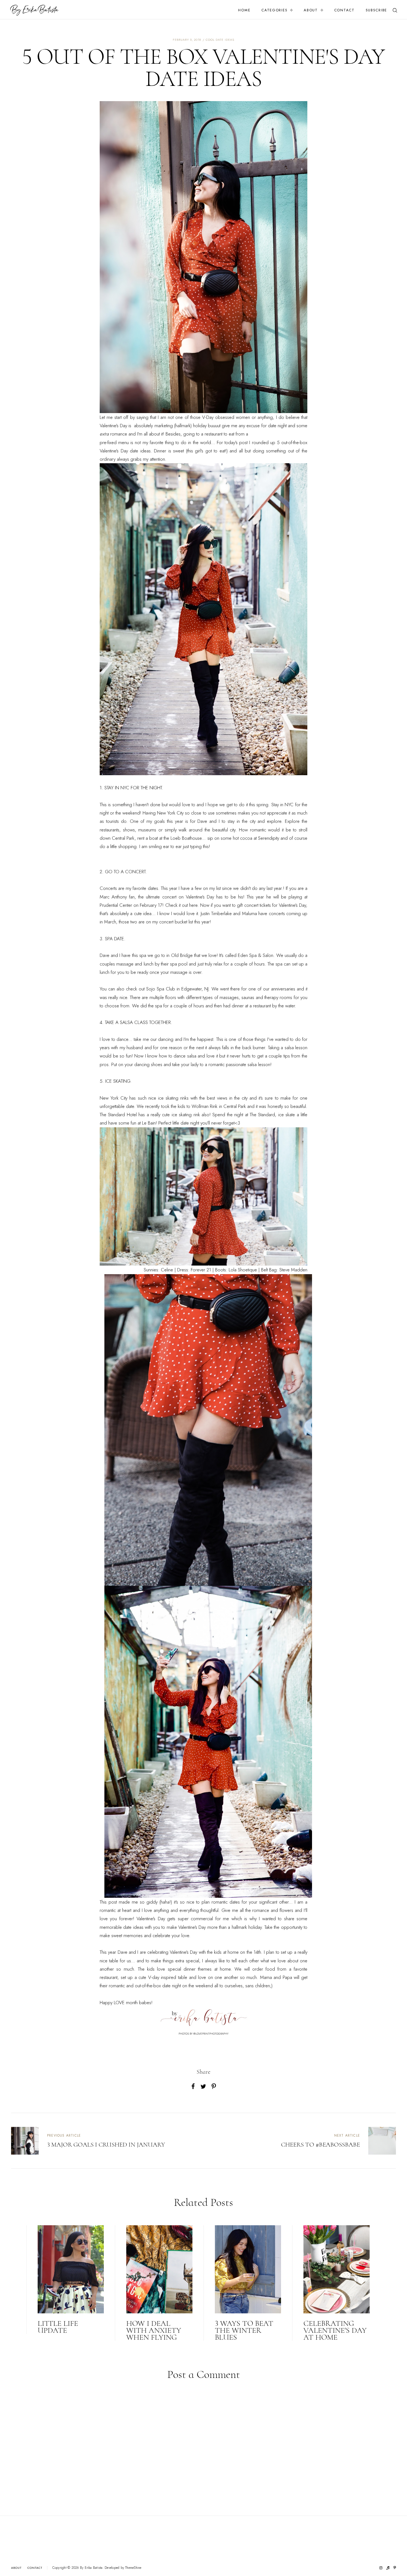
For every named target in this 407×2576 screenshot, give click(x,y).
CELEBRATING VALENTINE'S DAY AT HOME (335, 2330)
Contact (344, 10)
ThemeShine (133, 2568)
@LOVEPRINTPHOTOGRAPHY (211, 2034)
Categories (274, 10)
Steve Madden (293, 1270)
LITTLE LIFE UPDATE (58, 2327)
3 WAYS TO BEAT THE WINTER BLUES (244, 2330)
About (311, 10)
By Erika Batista (91, 2568)
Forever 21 (201, 1270)
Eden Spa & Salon (256, 955)
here (193, 905)
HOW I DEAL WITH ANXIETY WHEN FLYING (154, 2330)
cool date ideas (220, 40)
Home (244, 10)
